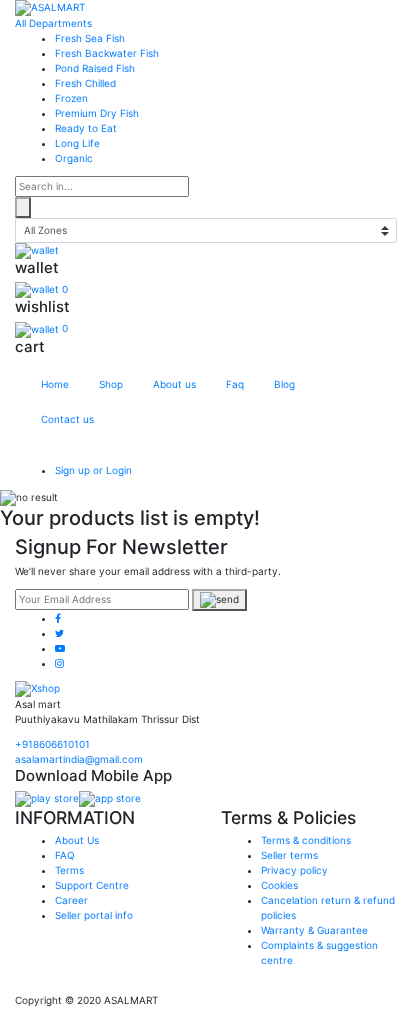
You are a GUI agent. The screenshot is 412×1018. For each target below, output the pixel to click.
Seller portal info (94, 915)
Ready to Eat (86, 128)
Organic (74, 158)
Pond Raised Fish (95, 68)
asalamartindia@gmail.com (79, 759)
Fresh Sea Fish (90, 38)
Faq (235, 384)
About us (174, 384)
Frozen (71, 98)
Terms (69, 870)
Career (71, 900)
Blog (284, 384)
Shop (111, 384)
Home (55, 384)
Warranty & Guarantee (314, 930)
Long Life (77, 143)
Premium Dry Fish (97, 113)
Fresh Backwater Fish (107, 53)
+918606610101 (52, 744)
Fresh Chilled (85, 83)
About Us (77, 840)
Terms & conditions (306, 840)
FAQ (65, 855)
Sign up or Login (93, 470)
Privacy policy (294, 870)
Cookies (279, 885)
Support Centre (92, 885)
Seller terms (289, 855)
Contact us (67, 419)
